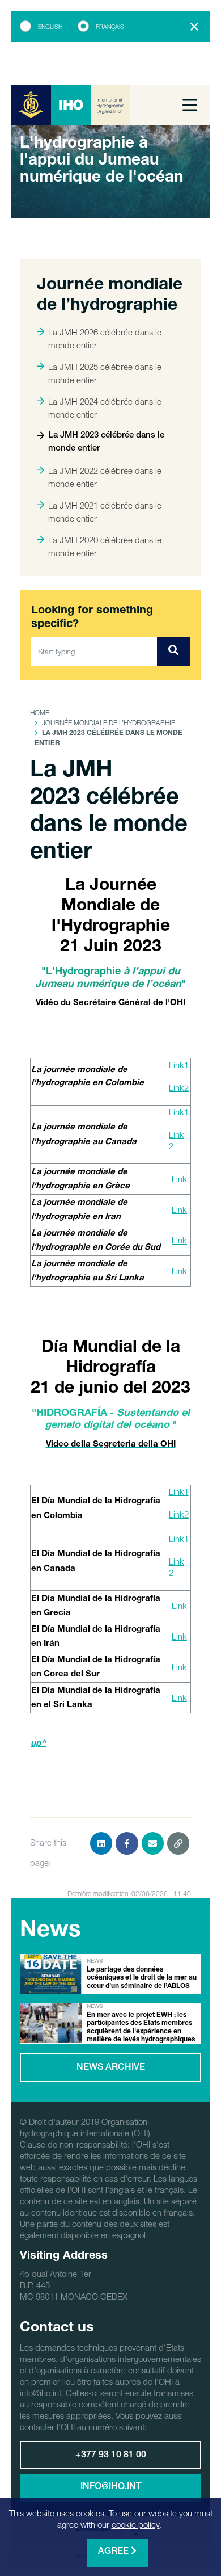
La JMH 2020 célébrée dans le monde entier (105, 546)
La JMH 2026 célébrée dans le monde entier (105, 339)
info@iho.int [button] (111, 2487)
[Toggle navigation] (190, 105)
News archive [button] (111, 2068)
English (50, 27)
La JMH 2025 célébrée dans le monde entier (105, 373)
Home (40, 713)
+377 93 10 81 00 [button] (111, 2456)
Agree (114, 2552)
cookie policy (136, 2524)
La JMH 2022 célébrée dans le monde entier (105, 477)
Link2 (179, 1087)
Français (110, 27)
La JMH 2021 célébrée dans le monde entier (105, 512)
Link (179, 1179)
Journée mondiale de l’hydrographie (109, 723)
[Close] (194, 27)
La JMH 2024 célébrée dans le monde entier (105, 408)
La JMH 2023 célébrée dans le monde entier (106, 442)
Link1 (179, 1065)
